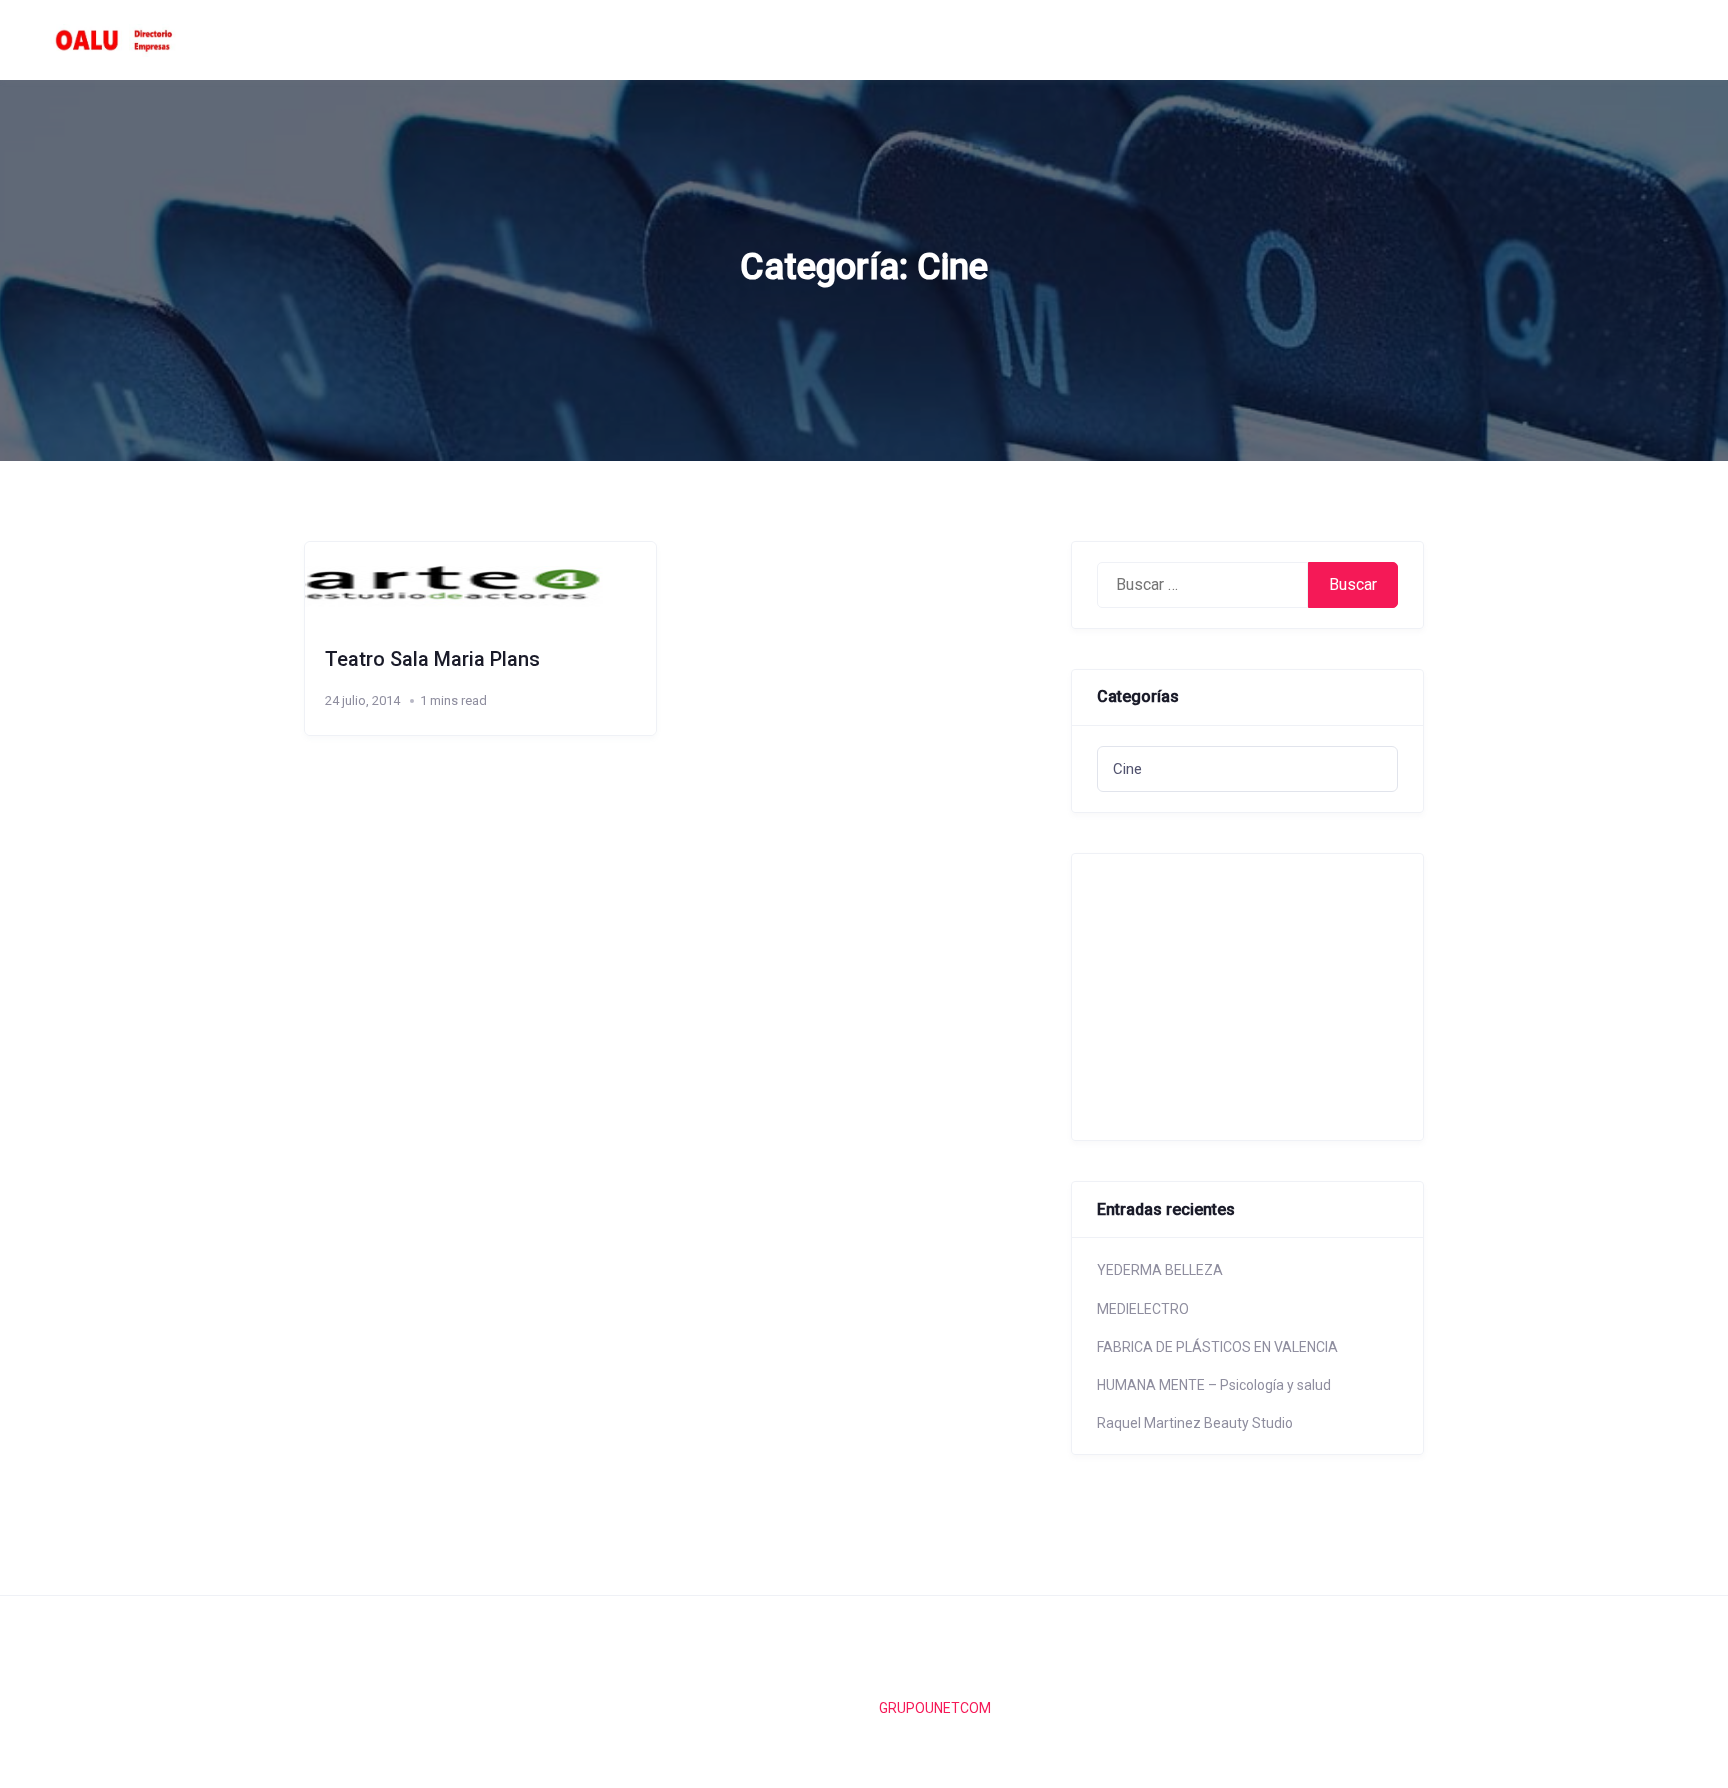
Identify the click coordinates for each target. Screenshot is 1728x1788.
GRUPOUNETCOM (935, 1708)
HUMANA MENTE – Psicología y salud (1214, 1385)
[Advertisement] (1240, 994)
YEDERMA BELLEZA (1160, 1270)
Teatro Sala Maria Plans (432, 659)
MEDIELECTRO (1143, 1309)
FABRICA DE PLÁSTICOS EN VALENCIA (1217, 1347)
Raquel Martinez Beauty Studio (1195, 1423)
